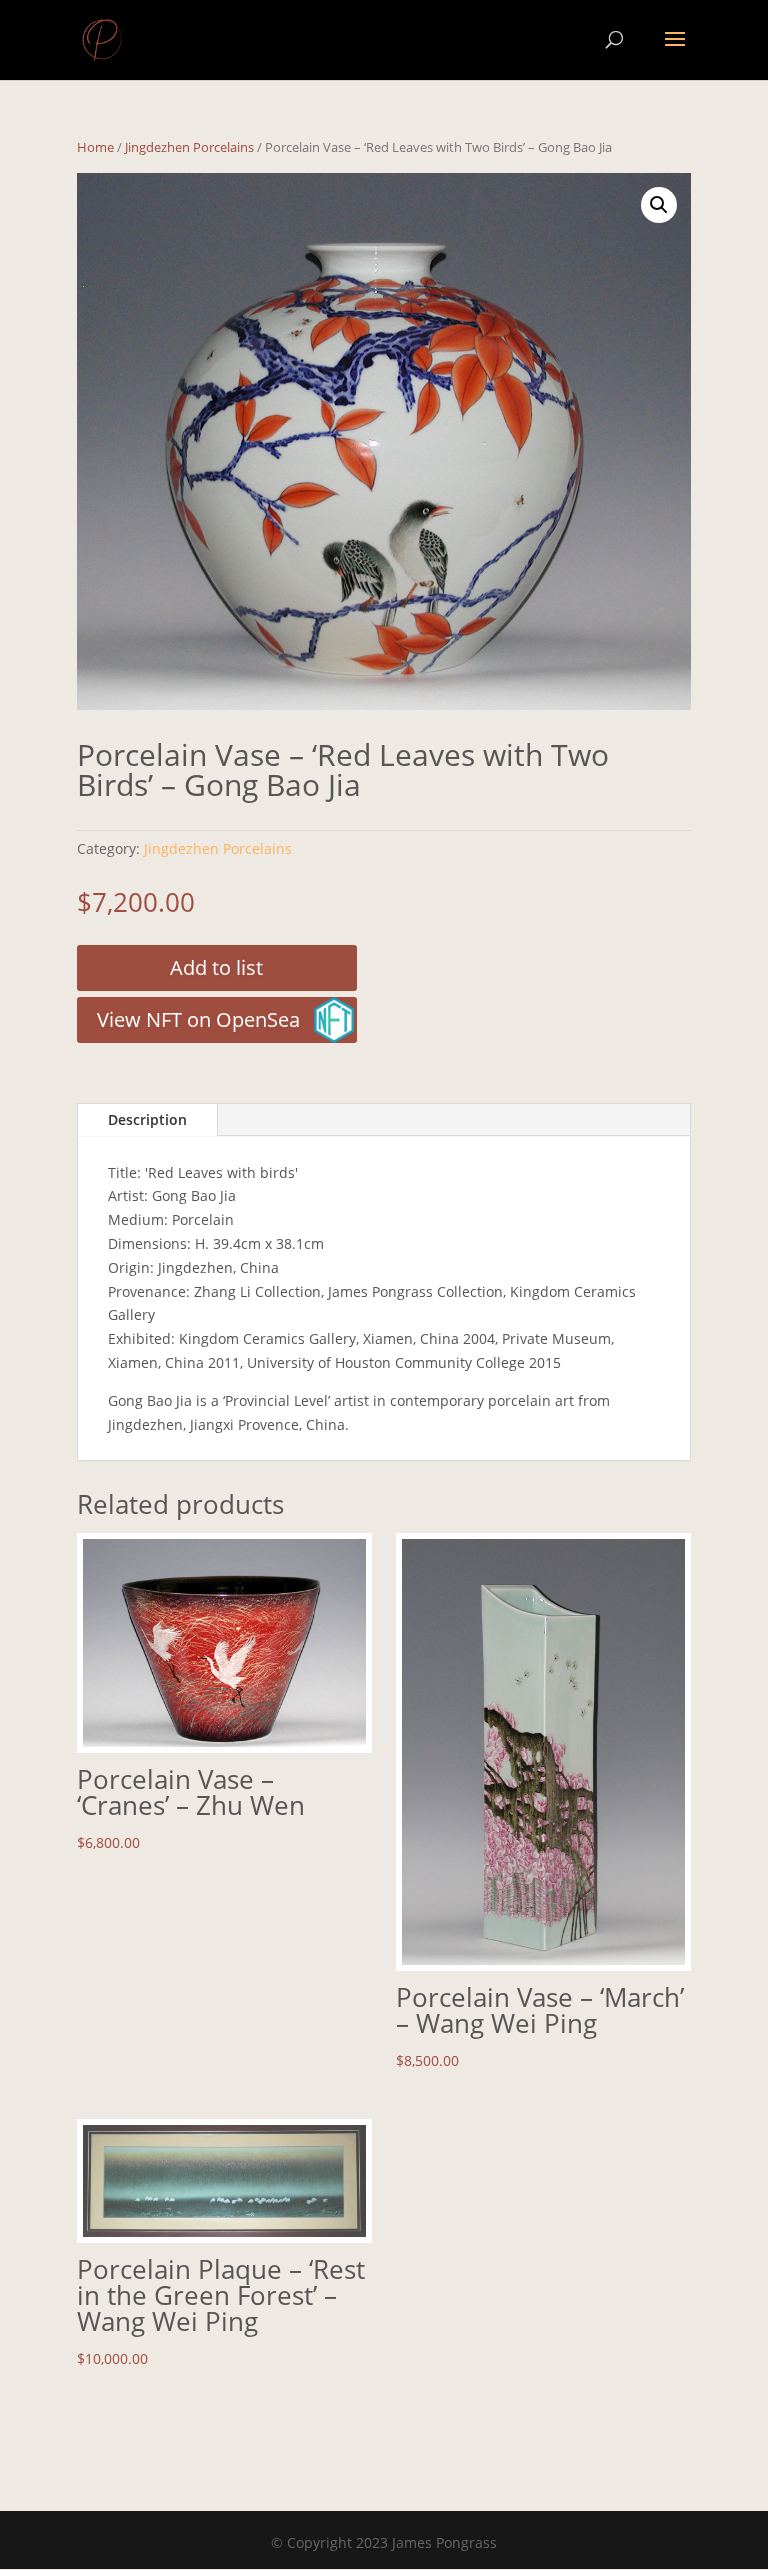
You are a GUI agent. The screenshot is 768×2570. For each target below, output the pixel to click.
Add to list (216, 967)
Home (95, 147)
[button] (659, 205)
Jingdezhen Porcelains (189, 147)
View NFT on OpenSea (198, 1019)
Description (147, 1119)
